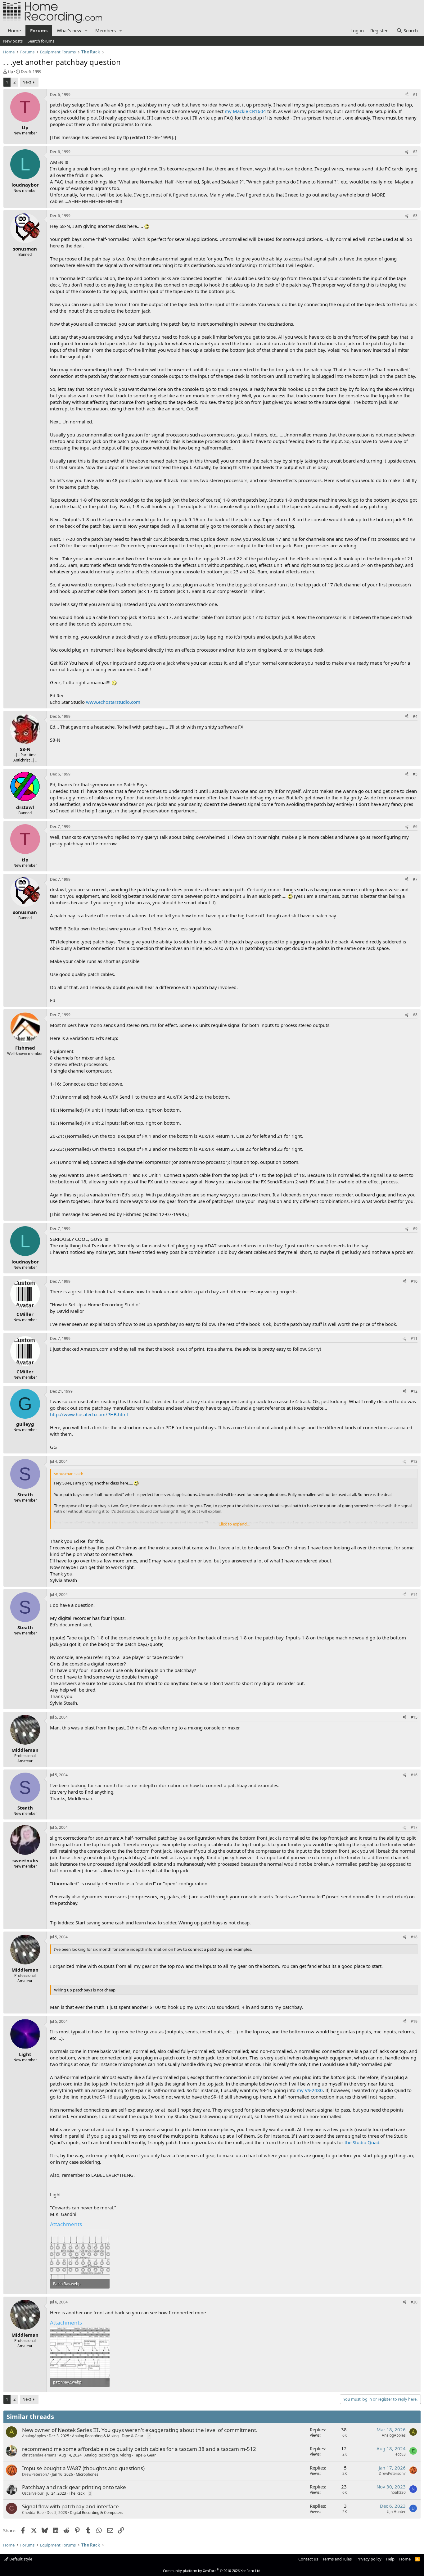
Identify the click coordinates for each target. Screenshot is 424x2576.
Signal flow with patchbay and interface (70, 2506)
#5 (415, 774)
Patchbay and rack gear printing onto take (74, 2487)
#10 (414, 1281)
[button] (86, 31)
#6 (415, 827)
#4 (415, 716)
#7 (415, 879)
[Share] (407, 95)
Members (106, 30)
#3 (415, 216)
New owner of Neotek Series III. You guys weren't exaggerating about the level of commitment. (140, 2430)
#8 (415, 1015)
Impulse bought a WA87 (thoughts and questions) (83, 2468)
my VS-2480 (310, 2090)
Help (390, 2559)
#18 (414, 1937)
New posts (13, 41)
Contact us (308, 2559)
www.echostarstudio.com (113, 702)
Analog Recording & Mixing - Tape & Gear (108, 2436)
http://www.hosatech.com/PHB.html (89, 1414)
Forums (39, 30)
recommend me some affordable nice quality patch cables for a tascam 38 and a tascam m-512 (139, 2449)
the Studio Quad (362, 2142)
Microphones (87, 2474)
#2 (415, 152)
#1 (415, 95)
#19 (414, 2021)
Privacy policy (369, 2559)
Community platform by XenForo (212, 2571)
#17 (414, 1827)
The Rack (77, 2493)
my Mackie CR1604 (245, 111)
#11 (414, 1338)
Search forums (41, 41)
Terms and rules (337, 2559)
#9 (415, 1229)
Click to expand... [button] (234, 1524)
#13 (414, 1461)
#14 (414, 1595)
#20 (414, 2302)
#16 (414, 1775)
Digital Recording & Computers (97, 2513)
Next (27, 82)
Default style (20, 2559)
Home (14, 30)
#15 (414, 1717)
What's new (69, 30)
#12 (414, 1391)
